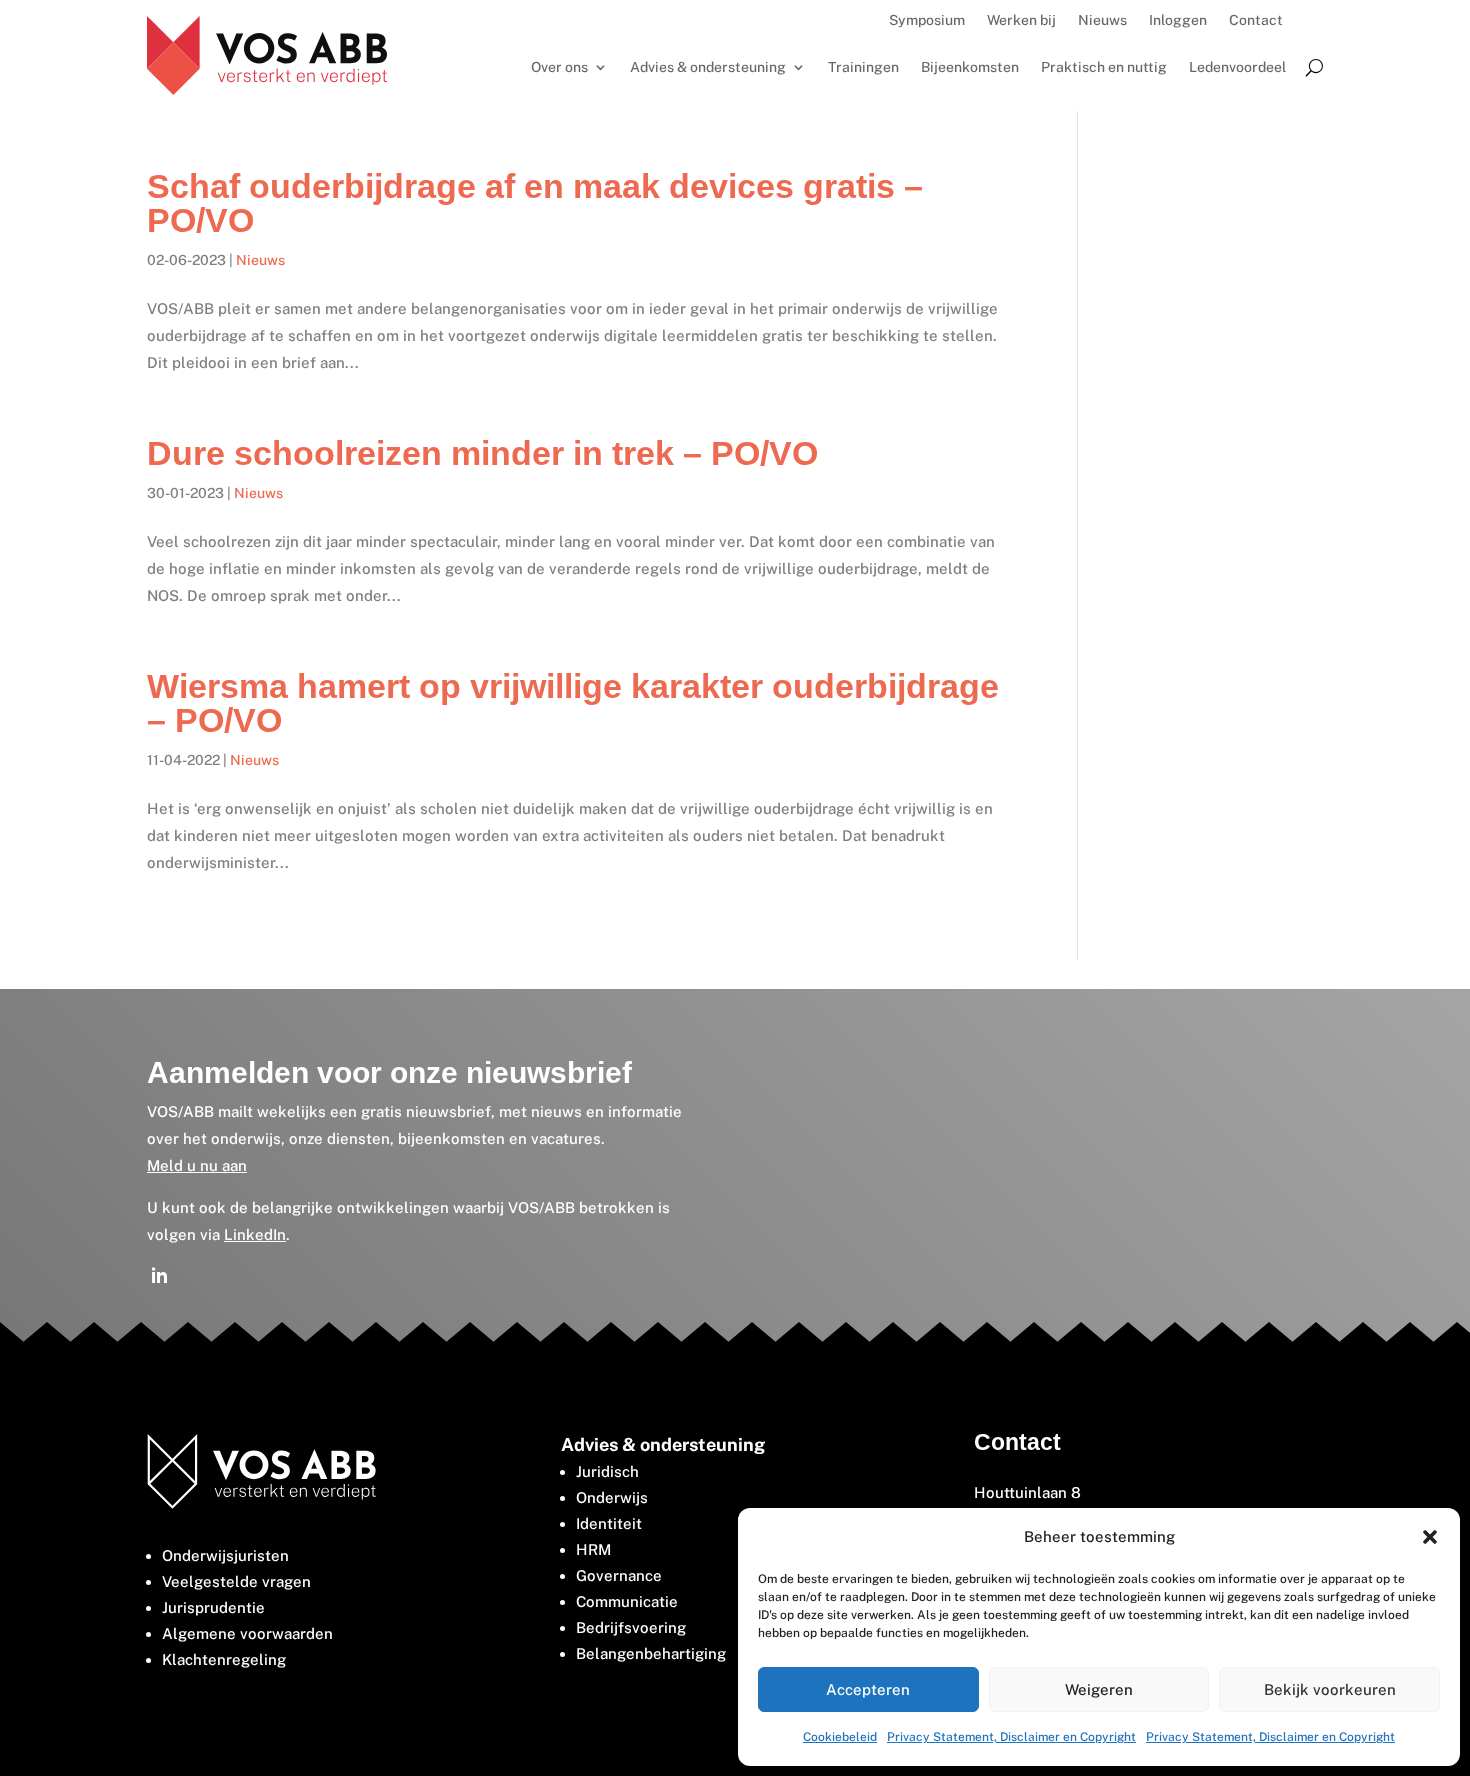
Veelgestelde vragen (236, 1581)
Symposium (927, 20)
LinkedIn (255, 1234)
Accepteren (868, 1689)
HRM (593, 1549)
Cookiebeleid (840, 1737)
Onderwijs (612, 1497)
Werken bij (1021, 20)
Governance (619, 1575)
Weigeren (1099, 1689)
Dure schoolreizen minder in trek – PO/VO (482, 453)
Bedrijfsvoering (631, 1627)
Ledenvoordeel (1237, 67)
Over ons (559, 67)
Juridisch (607, 1471)
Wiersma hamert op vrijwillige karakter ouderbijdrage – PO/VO (573, 703)
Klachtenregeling (224, 1659)
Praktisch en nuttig (1104, 67)
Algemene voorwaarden (247, 1633)
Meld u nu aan (197, 1165)
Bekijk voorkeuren (1330, 1689)
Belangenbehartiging (651, 1653)
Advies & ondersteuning (708, 67)
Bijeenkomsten (970, 67)
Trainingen (863, 67)
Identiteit (609, 1523)
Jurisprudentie (213, 1607)
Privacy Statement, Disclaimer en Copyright (1011, 1737)
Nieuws (1102, 20)
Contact (1256, 20)
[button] (1430, 1537)
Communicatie (627, 1601)
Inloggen (1178, 20)
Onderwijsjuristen (225, 1555)
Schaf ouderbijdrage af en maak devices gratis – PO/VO (535, 203)
